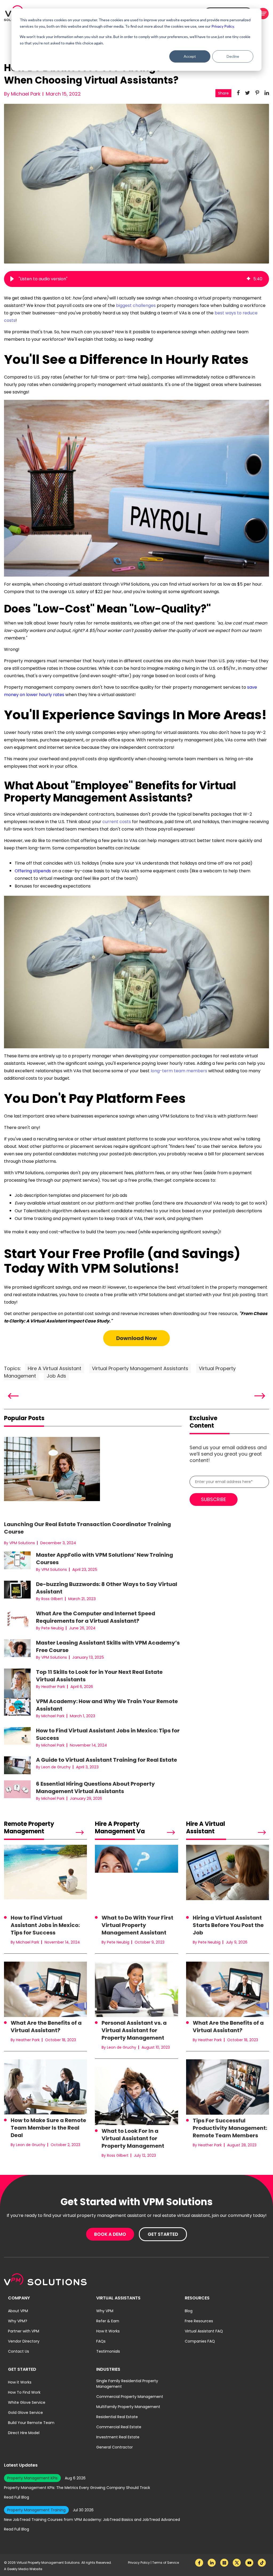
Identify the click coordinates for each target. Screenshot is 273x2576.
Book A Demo (110, 2234)
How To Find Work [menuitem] (24, 2392)
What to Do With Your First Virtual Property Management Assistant (137, 1925)
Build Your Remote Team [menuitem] (31, 2423)
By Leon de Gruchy (53, 1767)
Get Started (163, 2234)
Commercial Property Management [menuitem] (130, 2397)
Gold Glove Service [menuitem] (25, 2413)
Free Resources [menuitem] (199, 2321)
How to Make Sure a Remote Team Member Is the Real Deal (48, 2128)
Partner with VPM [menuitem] (24, 2331)
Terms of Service (166, 2563)
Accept (190, 56)
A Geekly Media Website (23, 2569)
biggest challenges (135, 305)
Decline (233, 56)
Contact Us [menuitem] (19, 2351)
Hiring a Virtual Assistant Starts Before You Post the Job (228, 1925)
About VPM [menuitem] (18, 2311)
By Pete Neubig (50, 1628)
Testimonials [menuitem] (108, 2351)
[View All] (71, 1833)
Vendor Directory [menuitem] (24, 2341)
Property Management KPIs (32, 2478)
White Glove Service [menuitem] (27, 2402)
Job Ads (56, 1376)
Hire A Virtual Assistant (55, 1368)
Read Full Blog (17, 2497)
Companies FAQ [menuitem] (200, 2341)
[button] (12, 279)
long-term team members (179, 1071)
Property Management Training (36, 2510)
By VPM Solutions (19, 1543)
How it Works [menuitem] (20, 2382)
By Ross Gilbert (49, 1599)
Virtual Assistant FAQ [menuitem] (204, 2331)
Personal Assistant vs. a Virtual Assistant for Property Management (134, 2030)
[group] (136, 279)
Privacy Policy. (223, 26)
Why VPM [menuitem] (105, 2311)
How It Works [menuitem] (108, 2331)
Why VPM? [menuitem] (18, 2321)
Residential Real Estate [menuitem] (117, 2417)
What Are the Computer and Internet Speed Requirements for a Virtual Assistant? (96, 1617)
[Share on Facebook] (238, 93)
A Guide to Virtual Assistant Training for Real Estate (107, 1760)
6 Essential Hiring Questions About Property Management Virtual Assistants (95, 1788)
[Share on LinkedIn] (267, 93)
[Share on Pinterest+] (257, 93)
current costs (117, 822)
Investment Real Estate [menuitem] (118, 2437)
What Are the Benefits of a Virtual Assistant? (46, 2027)
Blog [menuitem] (189, 2311)
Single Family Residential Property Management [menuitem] (127, 2384)
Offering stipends (33, 871)
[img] (248, 279)
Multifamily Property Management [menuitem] (128, 2407)
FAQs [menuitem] (101, 2341)
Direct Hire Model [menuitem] (24, 2433)
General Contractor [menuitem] (115, 2447)
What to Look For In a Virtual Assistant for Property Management (133, 2138)
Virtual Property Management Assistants (140, 1368)
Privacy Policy (139, 2563)
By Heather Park (51, 1687)
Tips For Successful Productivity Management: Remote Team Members (230, 2128)
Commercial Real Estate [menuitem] (119, 2427)
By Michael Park (22, 94)
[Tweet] (248, 93)
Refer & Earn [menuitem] (108, 2321)
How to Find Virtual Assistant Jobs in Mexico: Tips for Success (45, 1925)
